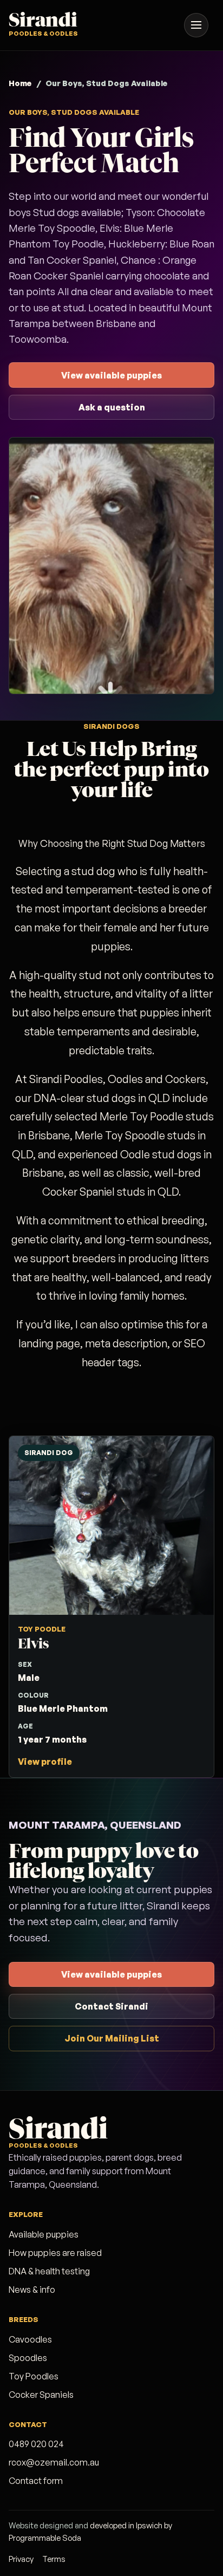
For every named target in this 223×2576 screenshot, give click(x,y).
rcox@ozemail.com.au (54, 2462)
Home (20, 83)
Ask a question (112, 407)
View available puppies (111, 375)
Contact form (36, 2481)
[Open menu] (196, 25)
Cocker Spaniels (41, 2395)
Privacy (21, 2559)
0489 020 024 (36, 2444)
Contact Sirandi (111, 2006)
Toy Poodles (34, 2376)
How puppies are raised (55, 2253)
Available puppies (44, 2234)
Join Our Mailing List (112, 2038)
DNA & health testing (49, 2271)
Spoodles (28, 2358)
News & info (32, 2290)
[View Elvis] (111, 1607)
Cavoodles (30, 2339)
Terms (54, 2559)
